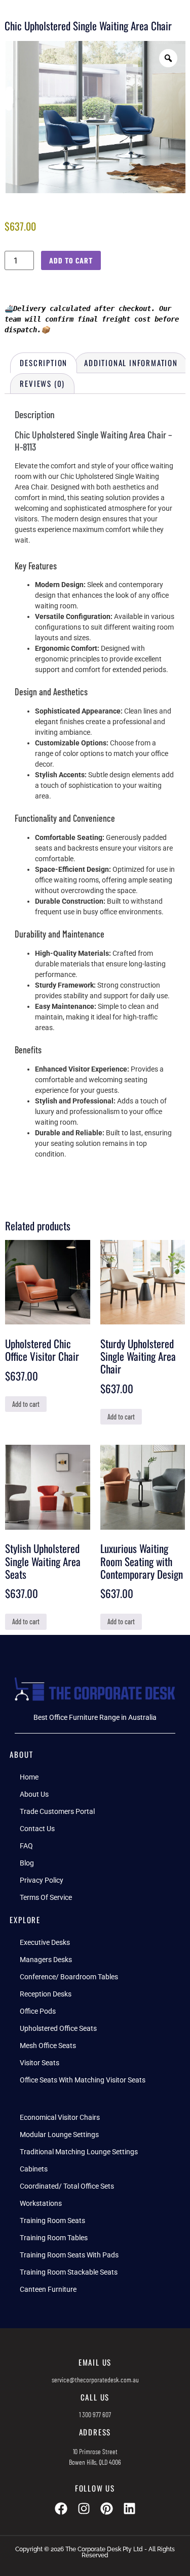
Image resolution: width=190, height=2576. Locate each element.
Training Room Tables (54, 2238)
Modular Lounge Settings (59, 2135)
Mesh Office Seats (48, 2046)
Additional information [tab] (131, 363)
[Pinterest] (107, 2508)
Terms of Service (46, 1897)
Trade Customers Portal (57, 1811)
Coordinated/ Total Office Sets (67, 2186)
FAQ (26, 1846)
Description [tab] (44, 363)
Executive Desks (45, 1942)
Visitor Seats (40, 2063)
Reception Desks (46, 1994)
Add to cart (71, 260)
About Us (34, 1794)
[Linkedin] (129, 2508)
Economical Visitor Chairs (60, 2117)
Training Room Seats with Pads (69, 2255)
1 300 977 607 (95, 2414)
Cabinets (34, 2169)
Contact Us (37, 1829)
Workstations (41, 2203)
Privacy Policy (42, 1880)
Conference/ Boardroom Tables (69, 1977)
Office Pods (38, 2011)
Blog (27, 1863)
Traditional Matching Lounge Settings (79, 2152)
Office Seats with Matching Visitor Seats (83, 2080)
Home (29, 1777)
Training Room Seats (52, 2220)
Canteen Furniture (48, 2289)
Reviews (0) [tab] (42, 383)
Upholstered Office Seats (58, 2028)
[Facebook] (61, 2508)
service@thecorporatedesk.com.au (95, 2380)
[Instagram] (84, 2508)
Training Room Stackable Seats (69, 2272)
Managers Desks (46, 1960)
